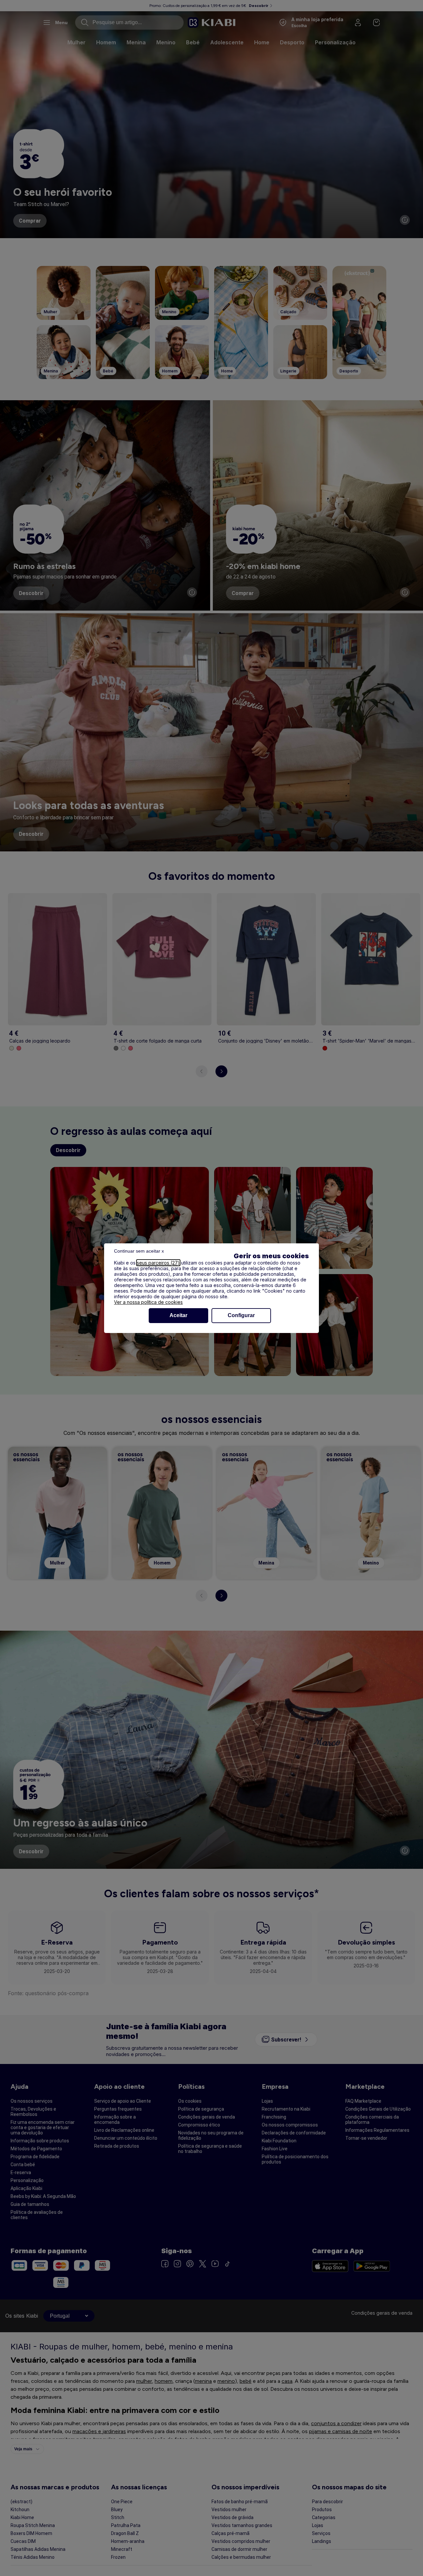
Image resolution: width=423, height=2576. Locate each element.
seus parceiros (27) (158, 1263)
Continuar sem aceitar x (139, 1251)
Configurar (241, 1315)
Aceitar (178, 1315)
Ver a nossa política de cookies (148, 1302)
